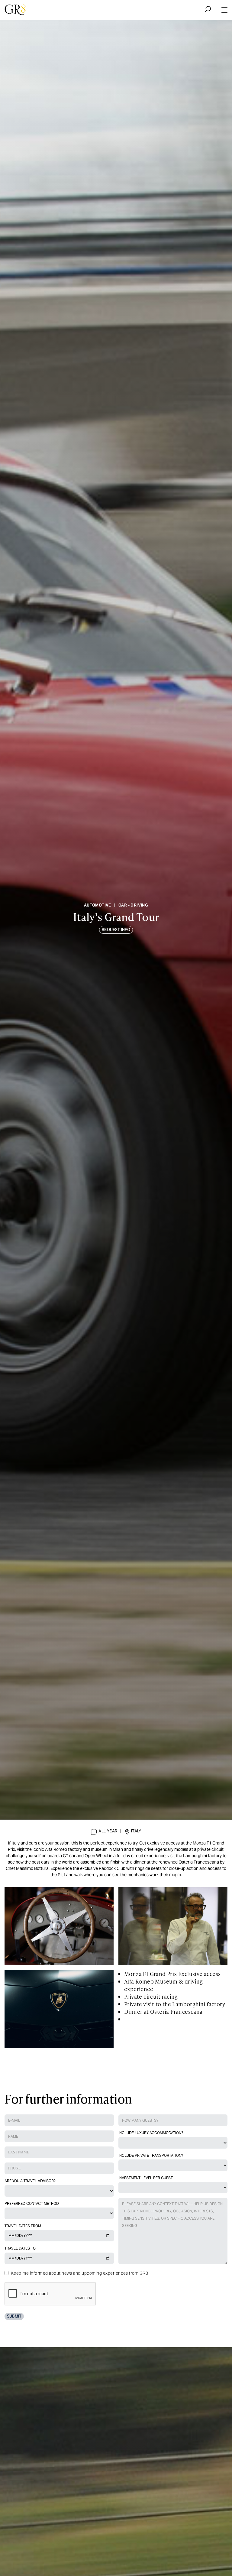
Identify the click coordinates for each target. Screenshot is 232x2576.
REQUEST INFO (116, 930)
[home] (15, 10)
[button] (225, 10)
